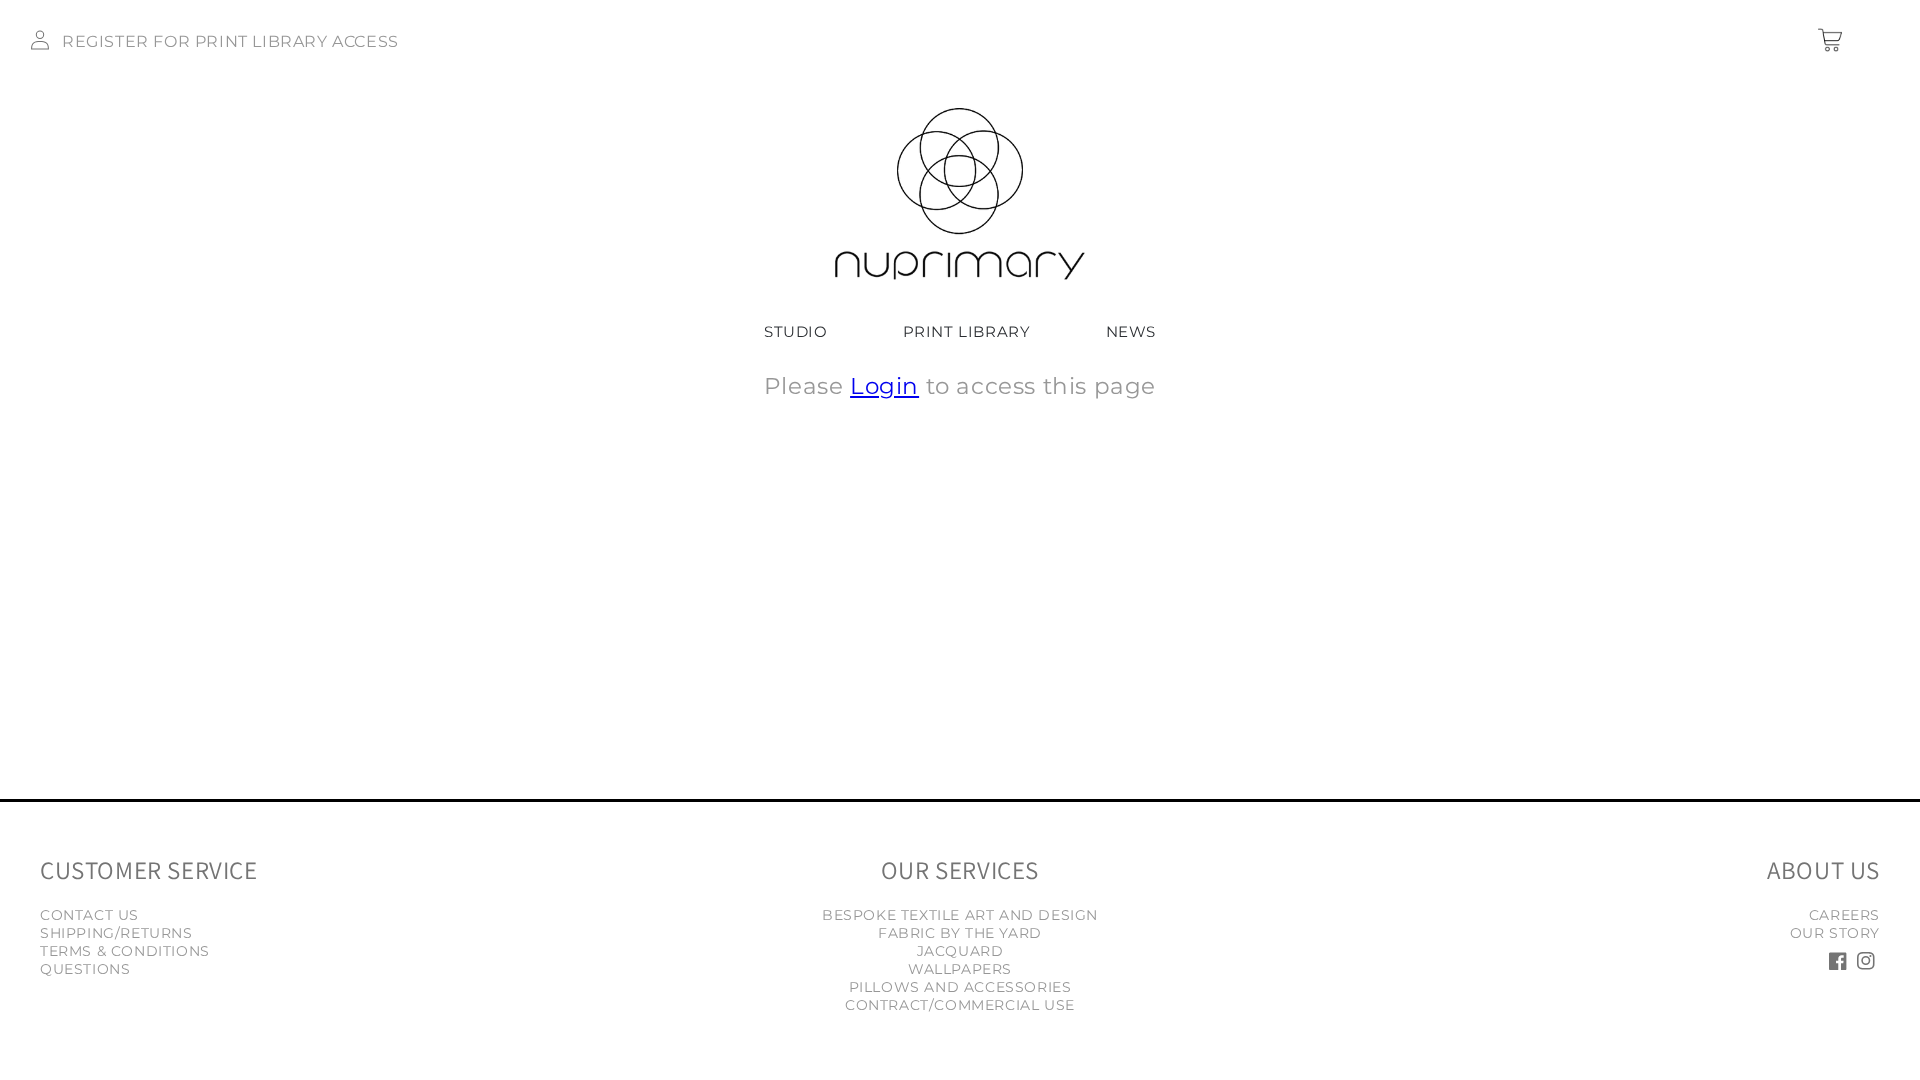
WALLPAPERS (960, 969)
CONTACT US (89, 915)
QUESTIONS (85, 969)
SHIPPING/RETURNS (116, 933)
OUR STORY (1835, 933)
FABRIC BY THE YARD (960, 933)
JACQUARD (960, 951)
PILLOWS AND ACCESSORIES (960, 987)
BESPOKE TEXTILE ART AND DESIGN (960, 915)
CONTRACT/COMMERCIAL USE (960, 1005)
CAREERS (1844, 915)
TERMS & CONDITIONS (125, 951)
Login (884, 386)
